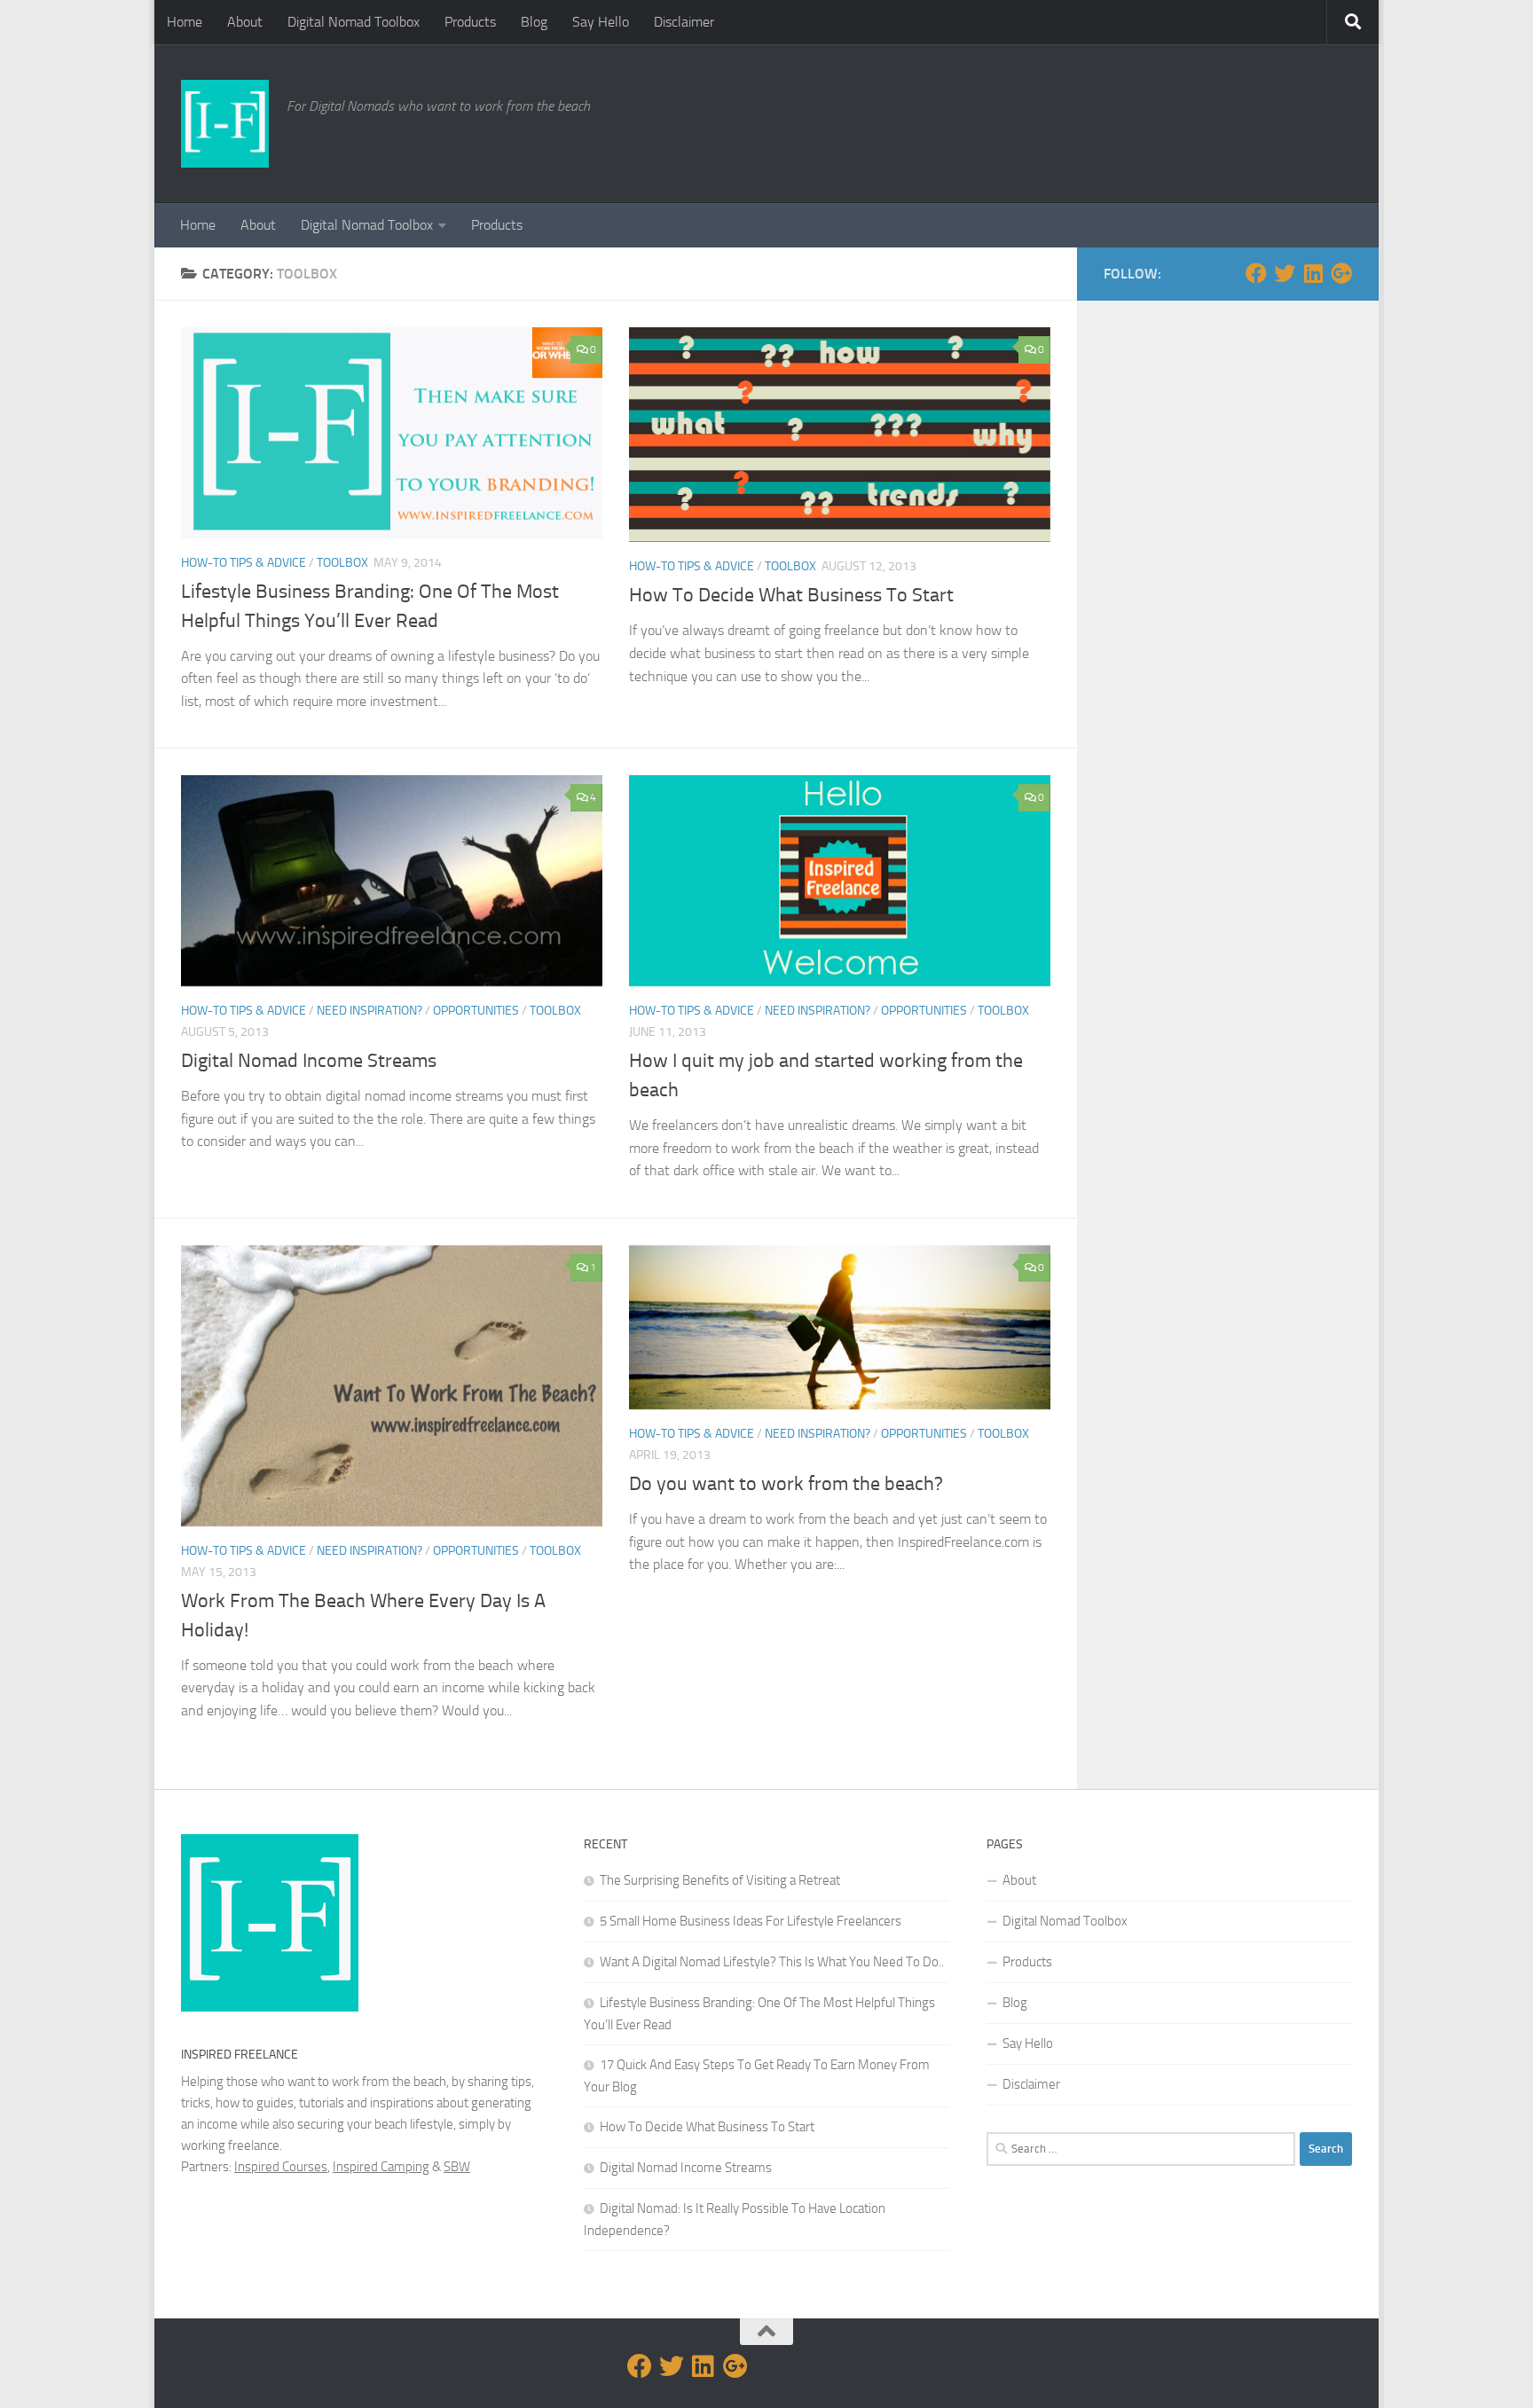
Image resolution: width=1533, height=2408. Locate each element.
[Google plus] (1341, 273)
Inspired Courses (281, 2167)
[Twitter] (1285, 273)
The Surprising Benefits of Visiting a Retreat (720, 1880)
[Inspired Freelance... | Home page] (225, 124)
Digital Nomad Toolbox (354, 22)
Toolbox (342, 563)
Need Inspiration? (369, 1011)
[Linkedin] (1313, 273)
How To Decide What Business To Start (791, 595)
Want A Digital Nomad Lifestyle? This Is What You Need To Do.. (772, 1962)
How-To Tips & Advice (244, 563)
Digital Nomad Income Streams (309, 1061)
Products (470, 22)
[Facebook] (1256, 273)
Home (185, 22)
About (245, 22)
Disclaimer (684, 22)
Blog (534, 22)
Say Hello (601, 22)
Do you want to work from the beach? (786, 1484)
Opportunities (476, 1011)
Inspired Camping (381, 2167)
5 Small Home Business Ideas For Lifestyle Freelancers (751, 1921)
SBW (457, 2167)
